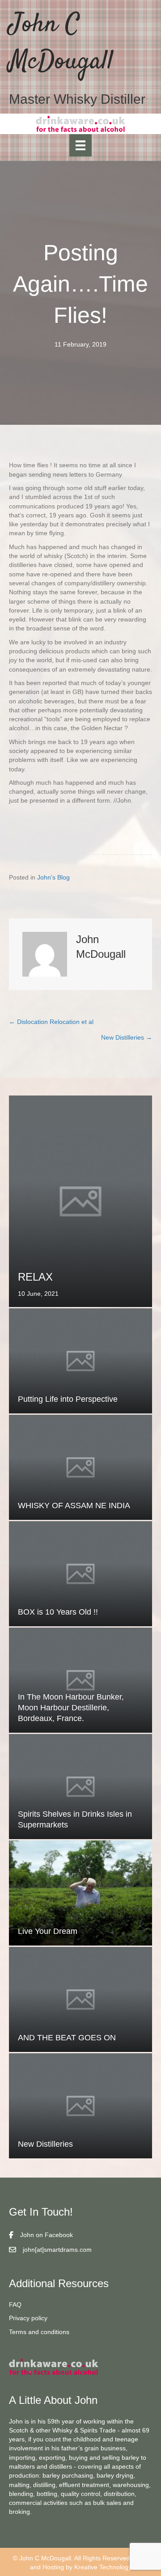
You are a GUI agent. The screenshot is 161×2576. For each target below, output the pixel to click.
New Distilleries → (127, 1037)
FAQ (15, 2305)
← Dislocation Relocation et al (51, 1022)
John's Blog (53, 877)
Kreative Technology (103, 2567)
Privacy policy (28, 2318)
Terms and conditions (39, 2332)
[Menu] (80, 145)
